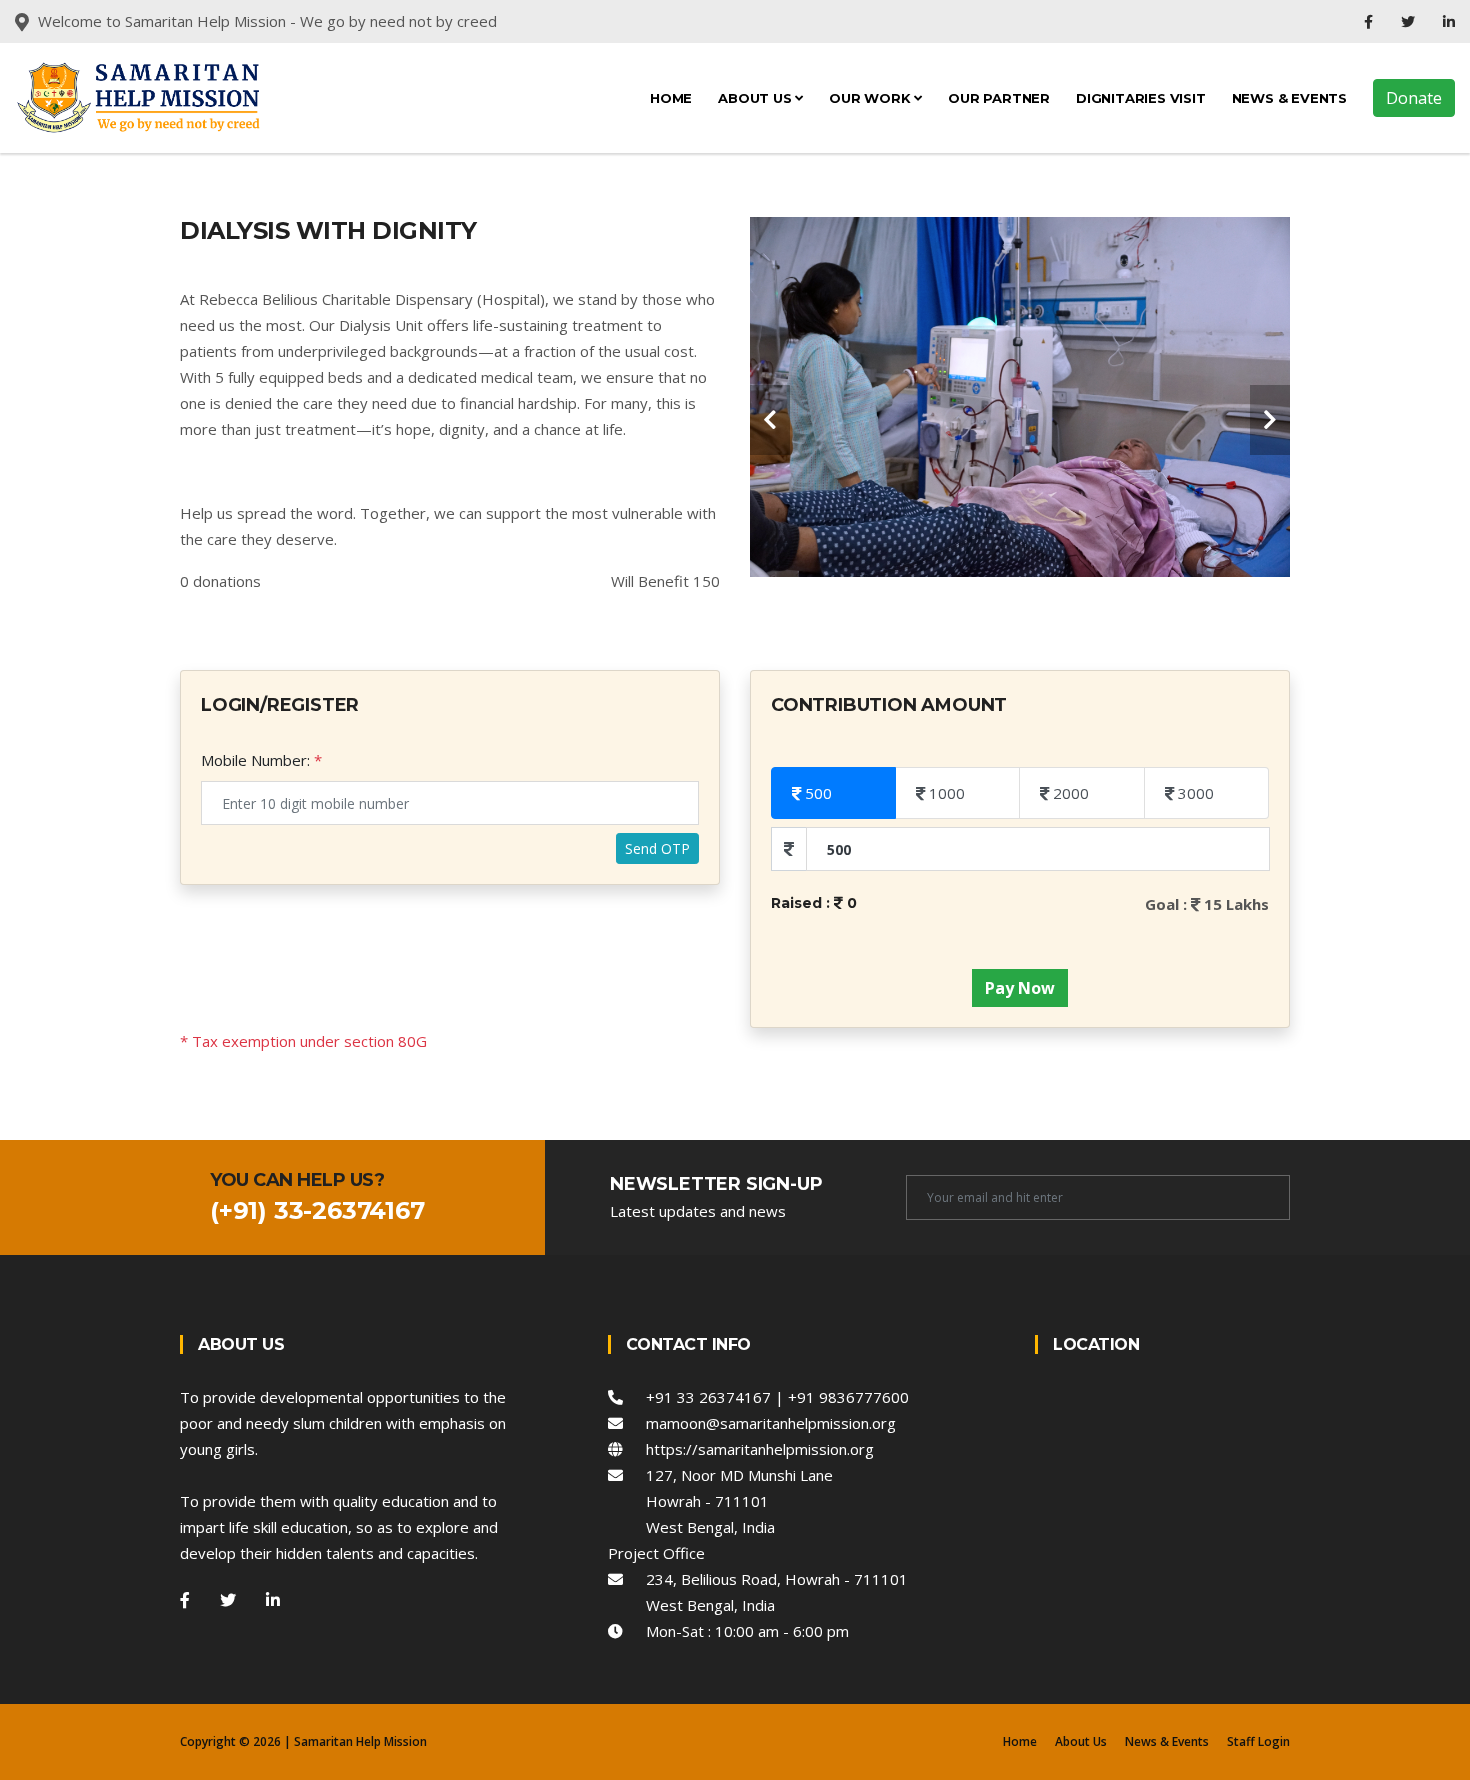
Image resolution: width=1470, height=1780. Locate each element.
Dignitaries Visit (1141, 98)
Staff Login (1258, 1741)
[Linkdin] (1449, 21)
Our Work (871, 98)
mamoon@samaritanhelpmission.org (759, 1423)
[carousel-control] (770, 420)
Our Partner (999, 98)
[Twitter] (1410, 21)
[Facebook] (1370, 21)
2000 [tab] (1069, 793)
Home (671, 98)
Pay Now (1020, 988)
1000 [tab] (945, 793)
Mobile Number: (255, 760)
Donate (1414, 98)
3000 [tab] (1194, 793)
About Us (756, 98)
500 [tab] (816, 793)
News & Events (1289, 98)
